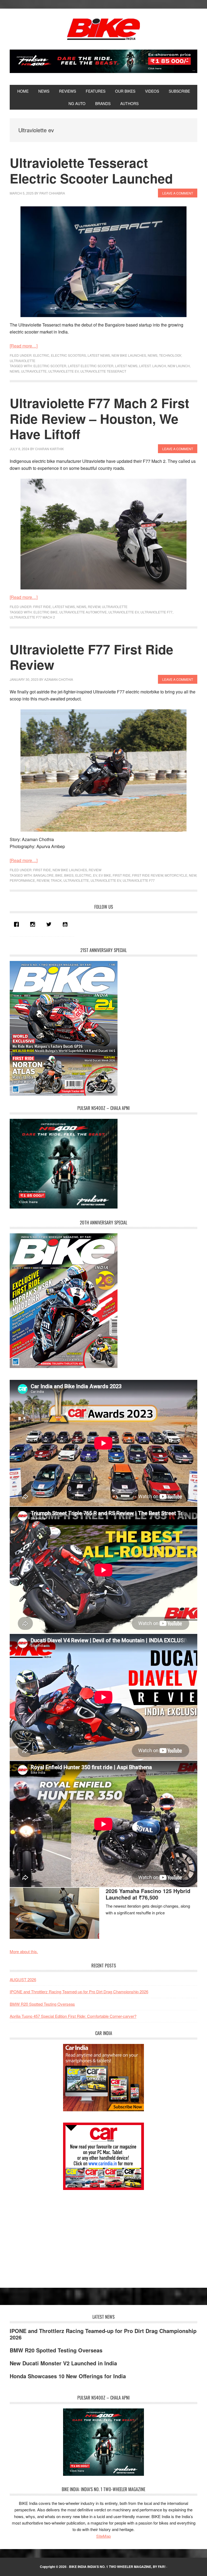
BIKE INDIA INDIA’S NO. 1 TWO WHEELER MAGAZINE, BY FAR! (117, 2567)
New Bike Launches (129, 355)
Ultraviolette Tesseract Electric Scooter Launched (91, 170)
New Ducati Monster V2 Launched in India (63, 2363)
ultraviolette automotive (83, 612)
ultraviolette (34, 371)
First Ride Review (148, 875)
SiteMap (103, 2536)
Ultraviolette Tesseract (103, 371)
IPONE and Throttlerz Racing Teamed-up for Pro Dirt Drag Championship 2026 (79, 1992)
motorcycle (176, 875)
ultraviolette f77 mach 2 (32, 617)
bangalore (44, 875)
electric (83, 875)
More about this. (24, 1951)
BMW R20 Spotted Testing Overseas (42, 2004)
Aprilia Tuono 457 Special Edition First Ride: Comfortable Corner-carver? (73, 2016)
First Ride (42, 607)
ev (95, 875)
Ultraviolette (23, 361)
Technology (170, 355)
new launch (179, 366)
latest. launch (153, 366)
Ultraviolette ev (63, 371)
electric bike (46, 612)
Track (56, 880)
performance (22, 880)
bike (59, 875)
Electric (41, 355)
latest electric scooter (91, 366)
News (153, 355)
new (193, 875)
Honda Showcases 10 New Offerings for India (68, 2376)
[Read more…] (24, 346)
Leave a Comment (178, 193)
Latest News (99, 355)
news (15, 371)
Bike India (103, 29)
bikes (69, 875)
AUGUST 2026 (23, 1979)
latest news (126, 366)
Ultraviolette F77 (156, 612)
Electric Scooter (50, 366)
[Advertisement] (50, 2234)
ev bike (105, 875)
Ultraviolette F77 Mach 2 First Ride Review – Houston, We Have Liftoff (99, 418)
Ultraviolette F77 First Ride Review (92, 657)
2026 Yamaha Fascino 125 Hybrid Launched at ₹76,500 (148, 1894)
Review (94, 607)
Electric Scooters (68, 355)
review (43, 880)
